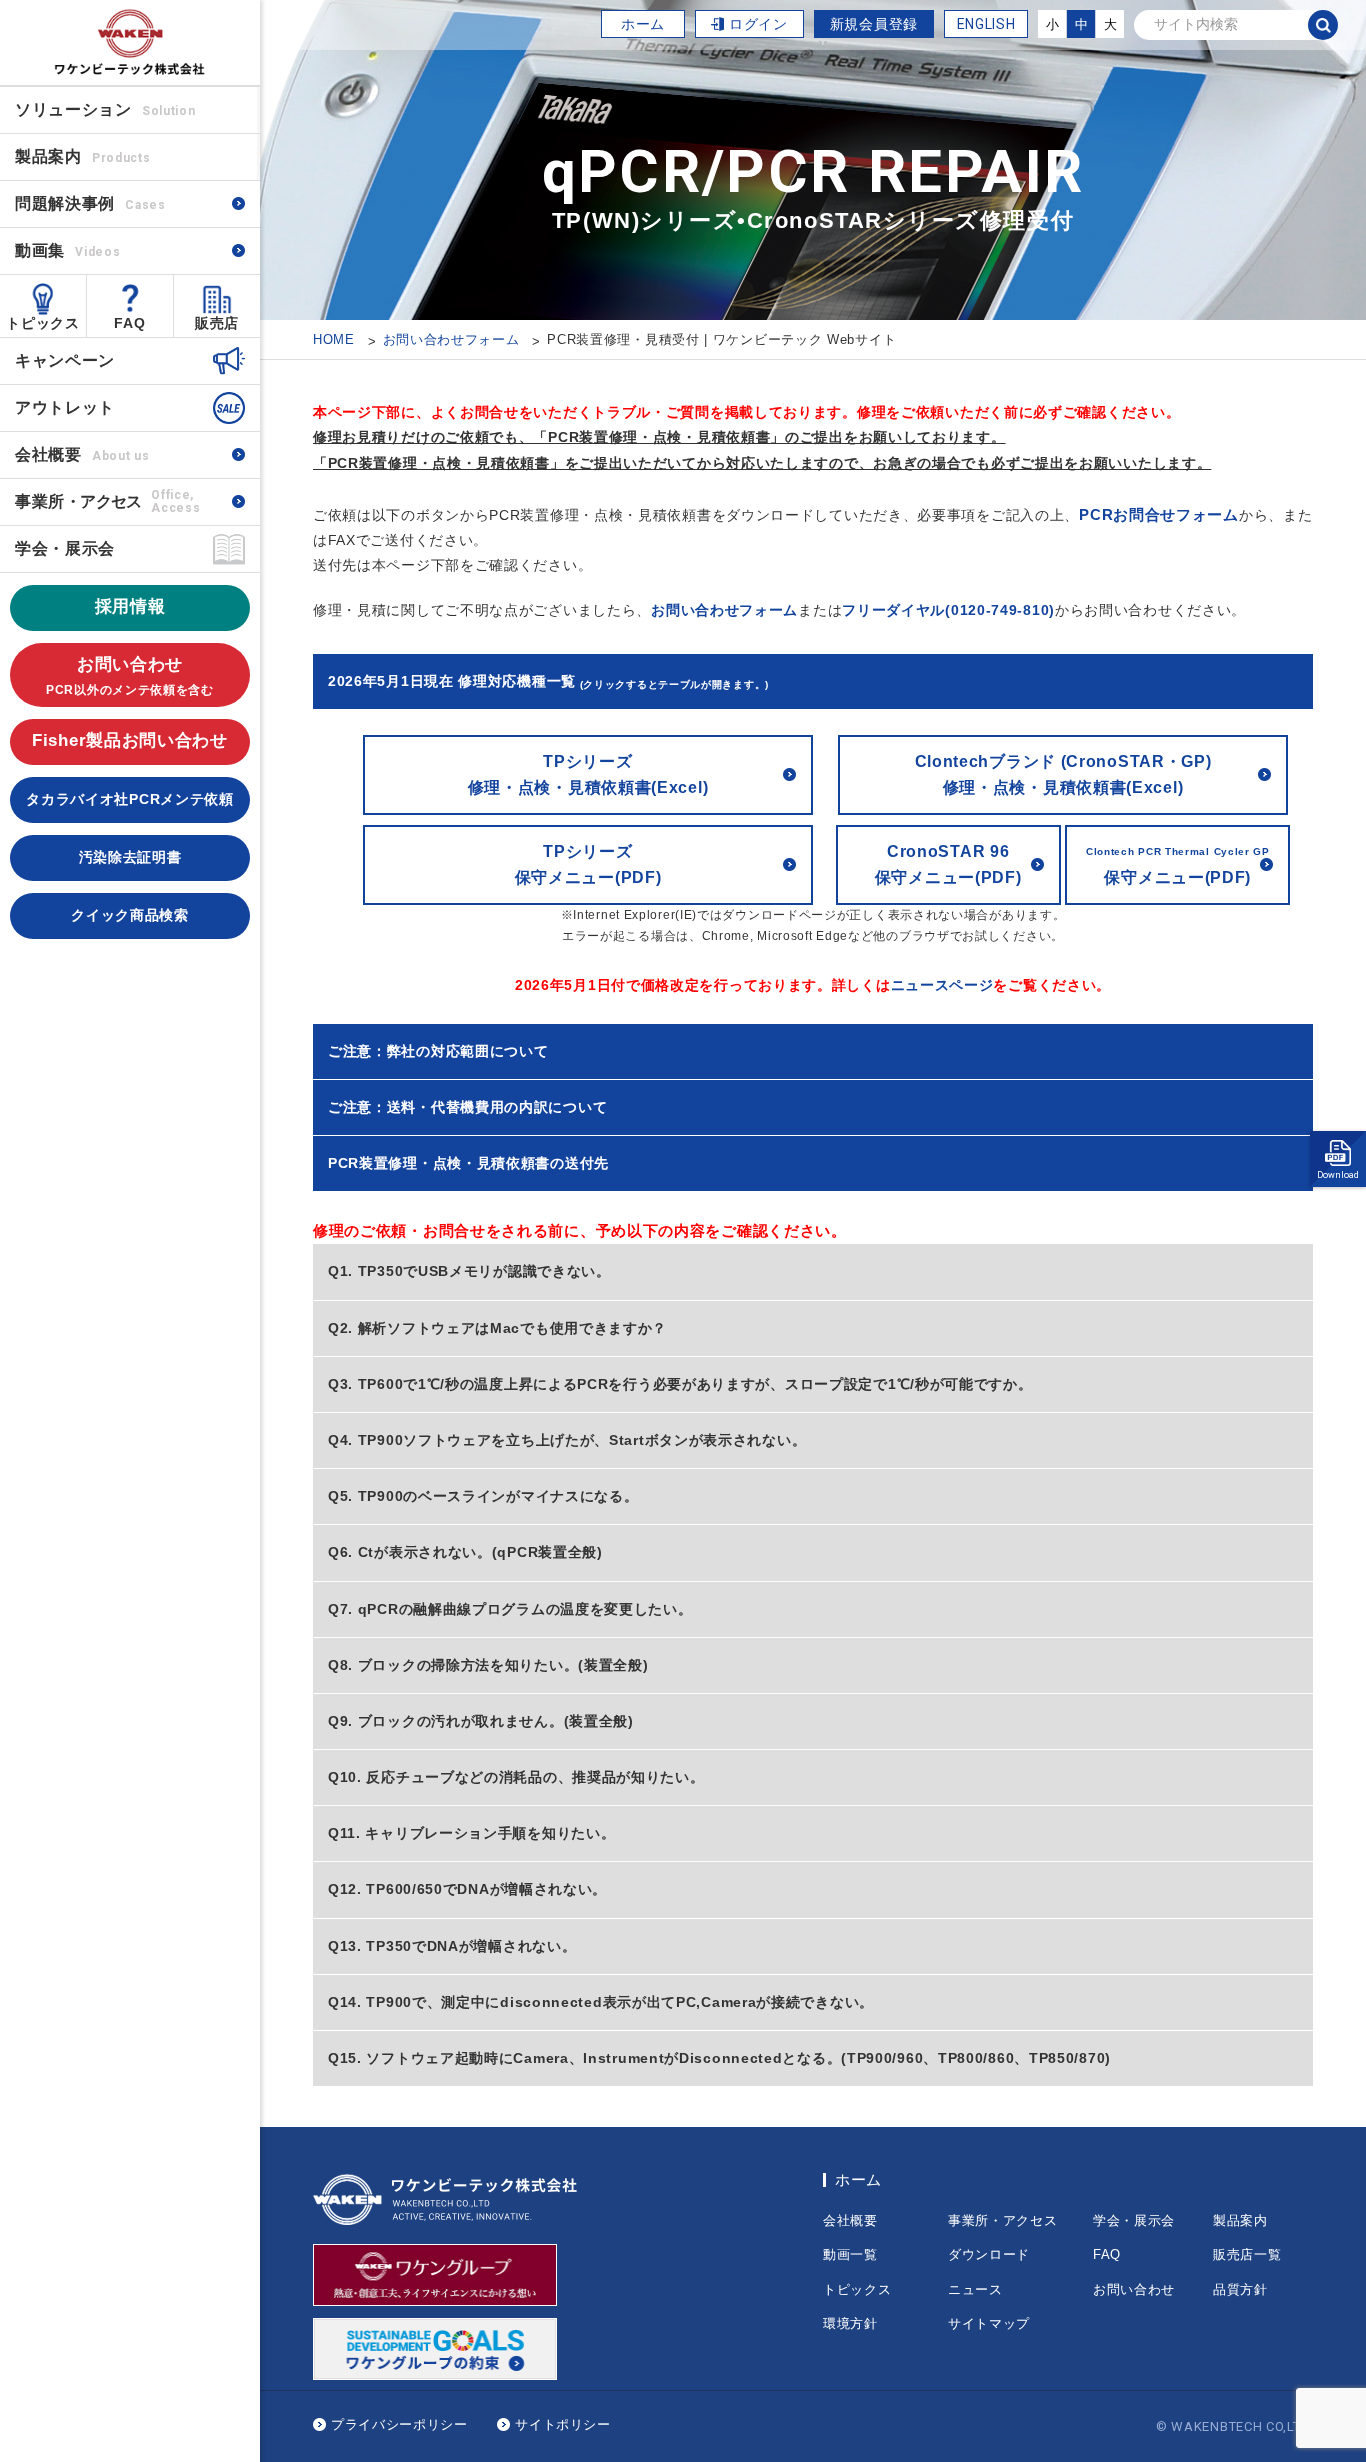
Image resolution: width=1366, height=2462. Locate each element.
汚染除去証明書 (130, 857)
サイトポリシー (563, 2424)
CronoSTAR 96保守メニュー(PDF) (948, 864)
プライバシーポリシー (399, 2424)
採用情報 (130, 606)
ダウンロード (989, 2254)
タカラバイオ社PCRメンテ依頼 (130, 799)
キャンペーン (65, 360)
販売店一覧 (1247, 2254)
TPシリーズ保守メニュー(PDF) (588, 864)
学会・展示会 (65, 548)
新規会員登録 (874, 24)
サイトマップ (989, 2323)
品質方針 (1240, 2289)
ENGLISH (986, 24)
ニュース (975, 2289)
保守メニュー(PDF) (1178, 866)
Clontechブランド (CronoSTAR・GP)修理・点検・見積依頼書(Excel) (1063, 774)
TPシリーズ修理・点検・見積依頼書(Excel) (588, 774)
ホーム (643, 24)
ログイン (758, 24)
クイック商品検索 (130, 915)
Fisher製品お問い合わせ (130, 740)
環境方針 (850, 2323)
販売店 (217, 323)
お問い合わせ (130, 676)
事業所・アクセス (1003, 2220)
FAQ (129, 323)
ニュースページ (942, 985)
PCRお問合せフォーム (1159, 514)
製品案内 (1240, 2220)
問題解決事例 (90, 203)
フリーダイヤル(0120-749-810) (948, 610)
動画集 (67, 250)
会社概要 (82, 454)
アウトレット (65, 407)
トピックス (43, 323)
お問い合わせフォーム (724, 610)
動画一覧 (850, 2254)
